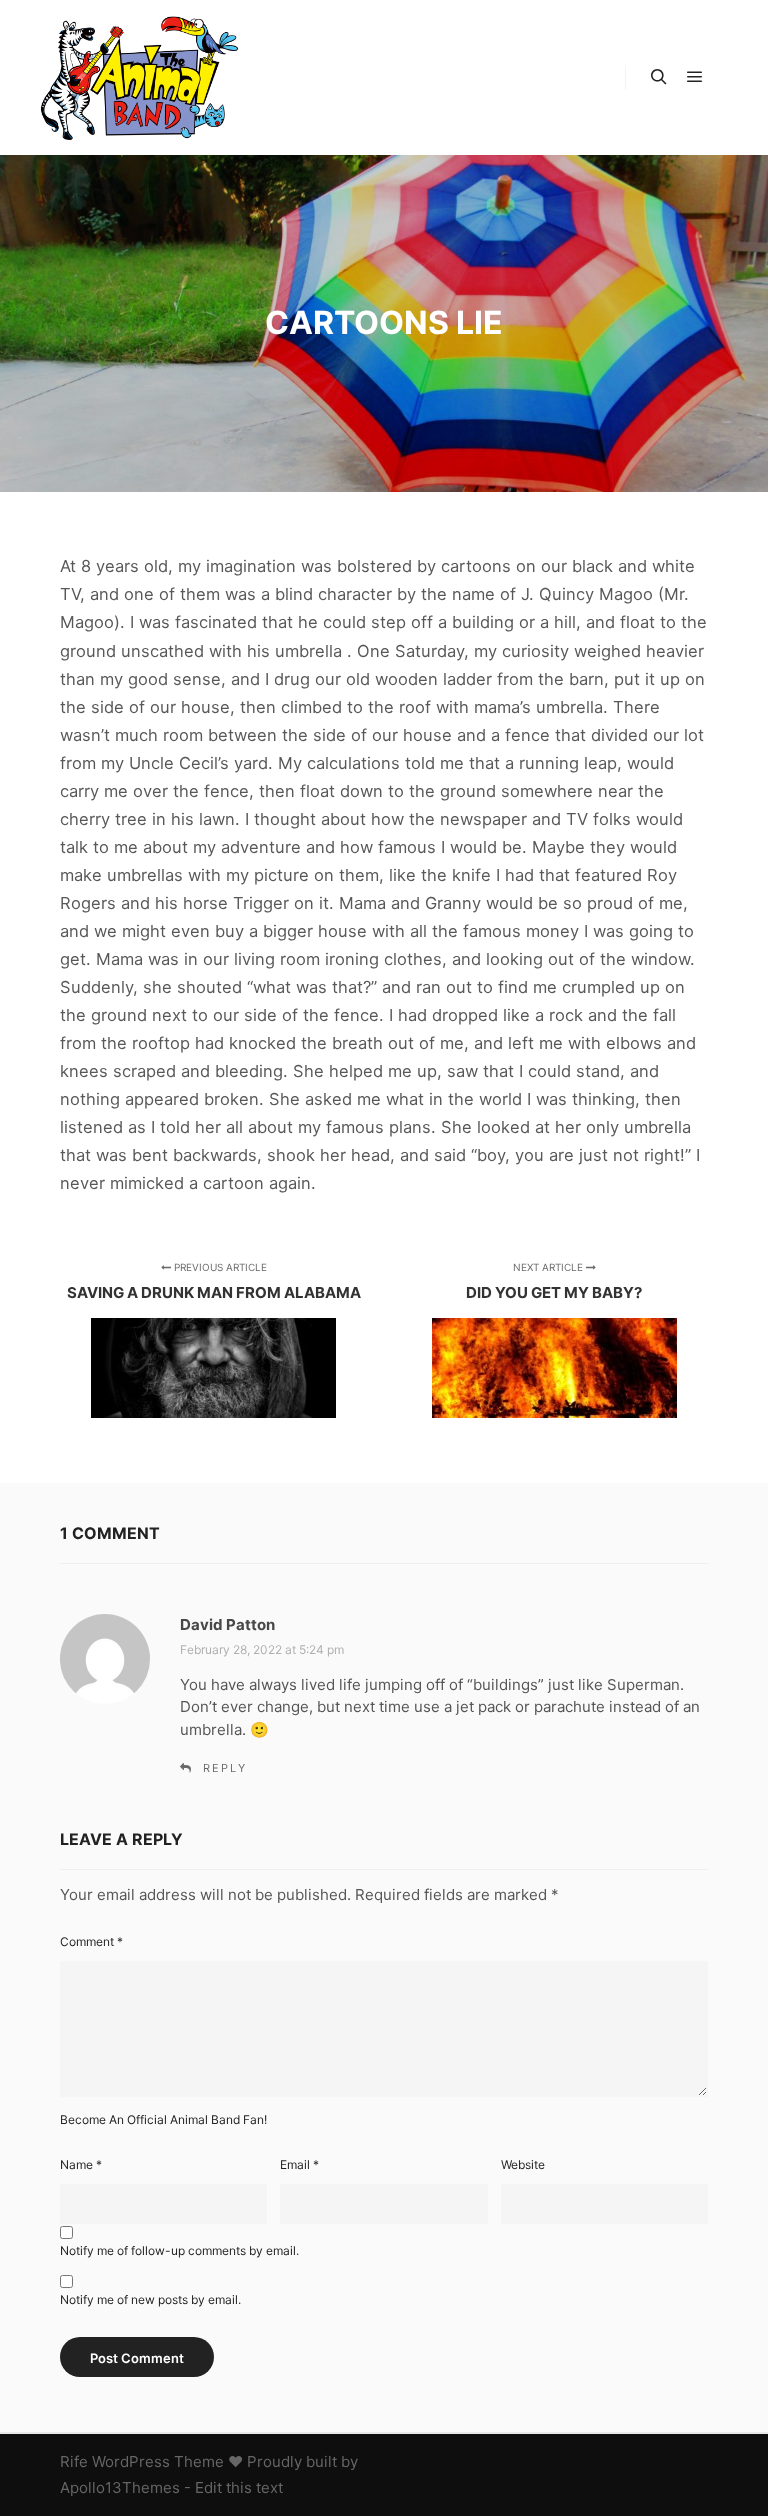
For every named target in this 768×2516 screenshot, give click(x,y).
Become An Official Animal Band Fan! (163, 2119)
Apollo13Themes (120, 2487)
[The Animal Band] (140, 77)
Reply (225, 1768)
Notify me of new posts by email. (150, 2299)
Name (81, 2164)
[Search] (659, 77)
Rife (74, 2461)
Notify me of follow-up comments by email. (179, 2250)
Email (299, 2164)
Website (523, 2164)
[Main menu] (695, 77)
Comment (91, 1941)
